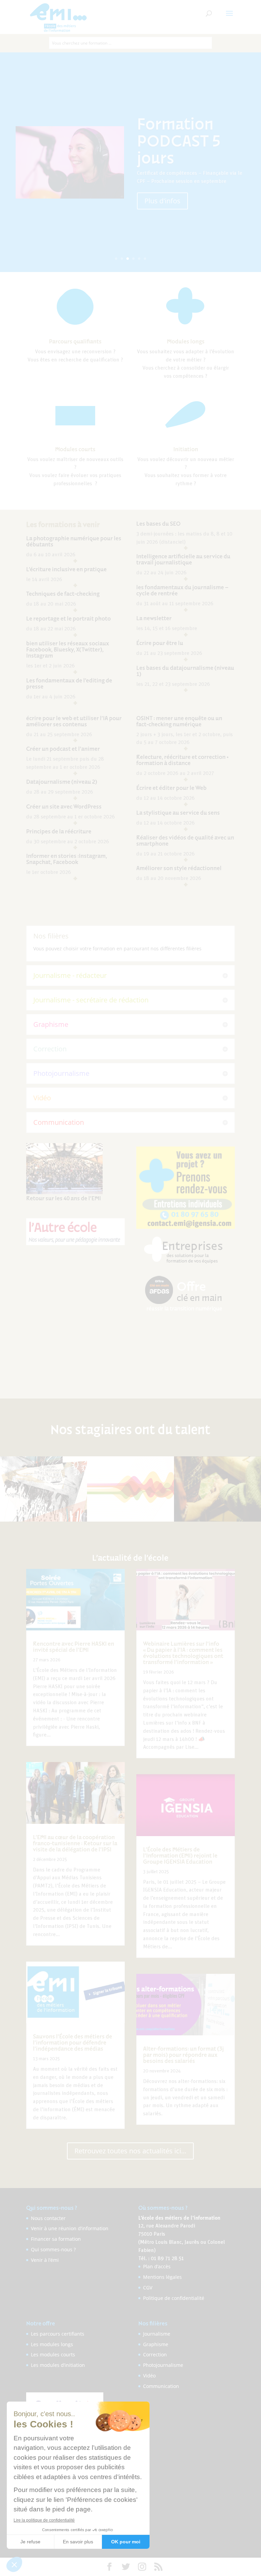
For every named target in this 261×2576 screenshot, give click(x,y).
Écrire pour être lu (160, 643)
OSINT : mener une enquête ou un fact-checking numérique (179, 721)
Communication (161, 2386)
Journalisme (157, 2334)
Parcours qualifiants (75, 341)
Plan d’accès (157, 2266)
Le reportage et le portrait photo (68, 618)
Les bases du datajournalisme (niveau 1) (185, 671)
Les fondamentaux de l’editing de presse (69, 683)
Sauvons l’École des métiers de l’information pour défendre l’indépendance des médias (73, 2043)
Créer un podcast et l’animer (63, 749)
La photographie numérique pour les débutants (74, 541)
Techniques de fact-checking (63, 594)
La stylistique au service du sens (178, 813)
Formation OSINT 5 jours (186, 140)
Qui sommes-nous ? (53, 2249)
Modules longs (186, 341)
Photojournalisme (163, 2365)
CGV (148, 2287)
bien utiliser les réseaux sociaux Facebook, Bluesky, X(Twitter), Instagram (68, 649)
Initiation (186, 449)
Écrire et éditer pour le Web (171, 788)
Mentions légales (162, 2277)
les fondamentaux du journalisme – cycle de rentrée (182, 590)
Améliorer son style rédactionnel (179, 868)
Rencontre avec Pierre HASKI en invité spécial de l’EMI (74, 1647)
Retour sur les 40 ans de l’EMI (64, 1198)
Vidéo (149, 2376)
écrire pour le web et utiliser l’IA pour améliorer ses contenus (74, 721)
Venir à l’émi (45, 2260)
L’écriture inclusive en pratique (66, 569)
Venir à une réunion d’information (70, 2228)
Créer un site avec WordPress (64, 807)
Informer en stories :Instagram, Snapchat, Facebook (67, 859)
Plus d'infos (162, 192)
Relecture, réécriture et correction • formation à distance (182, 760)
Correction (155, 2354)
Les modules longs (52, 2344)
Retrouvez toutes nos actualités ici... (130, 2151)
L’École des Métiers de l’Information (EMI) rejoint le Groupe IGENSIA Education (180, 1855)
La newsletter (154, 618)
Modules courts (75, 449)
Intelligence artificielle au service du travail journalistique (183, 559)
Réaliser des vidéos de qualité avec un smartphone (185, 841)
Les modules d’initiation (58, 2365)
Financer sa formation (56, 2239)
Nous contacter (48, 2218)
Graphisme (156, 2344)
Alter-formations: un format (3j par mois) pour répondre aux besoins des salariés (184, 2055)
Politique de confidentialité (174, 2298)
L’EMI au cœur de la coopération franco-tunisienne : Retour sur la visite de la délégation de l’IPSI (75, 1843)
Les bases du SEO (158, 524)
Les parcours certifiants (58, 2334)
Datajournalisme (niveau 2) (62, 782)
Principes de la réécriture (59, 831)
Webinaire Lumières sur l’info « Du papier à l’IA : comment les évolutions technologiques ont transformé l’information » (183, 1653)
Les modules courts (53, 2354)
